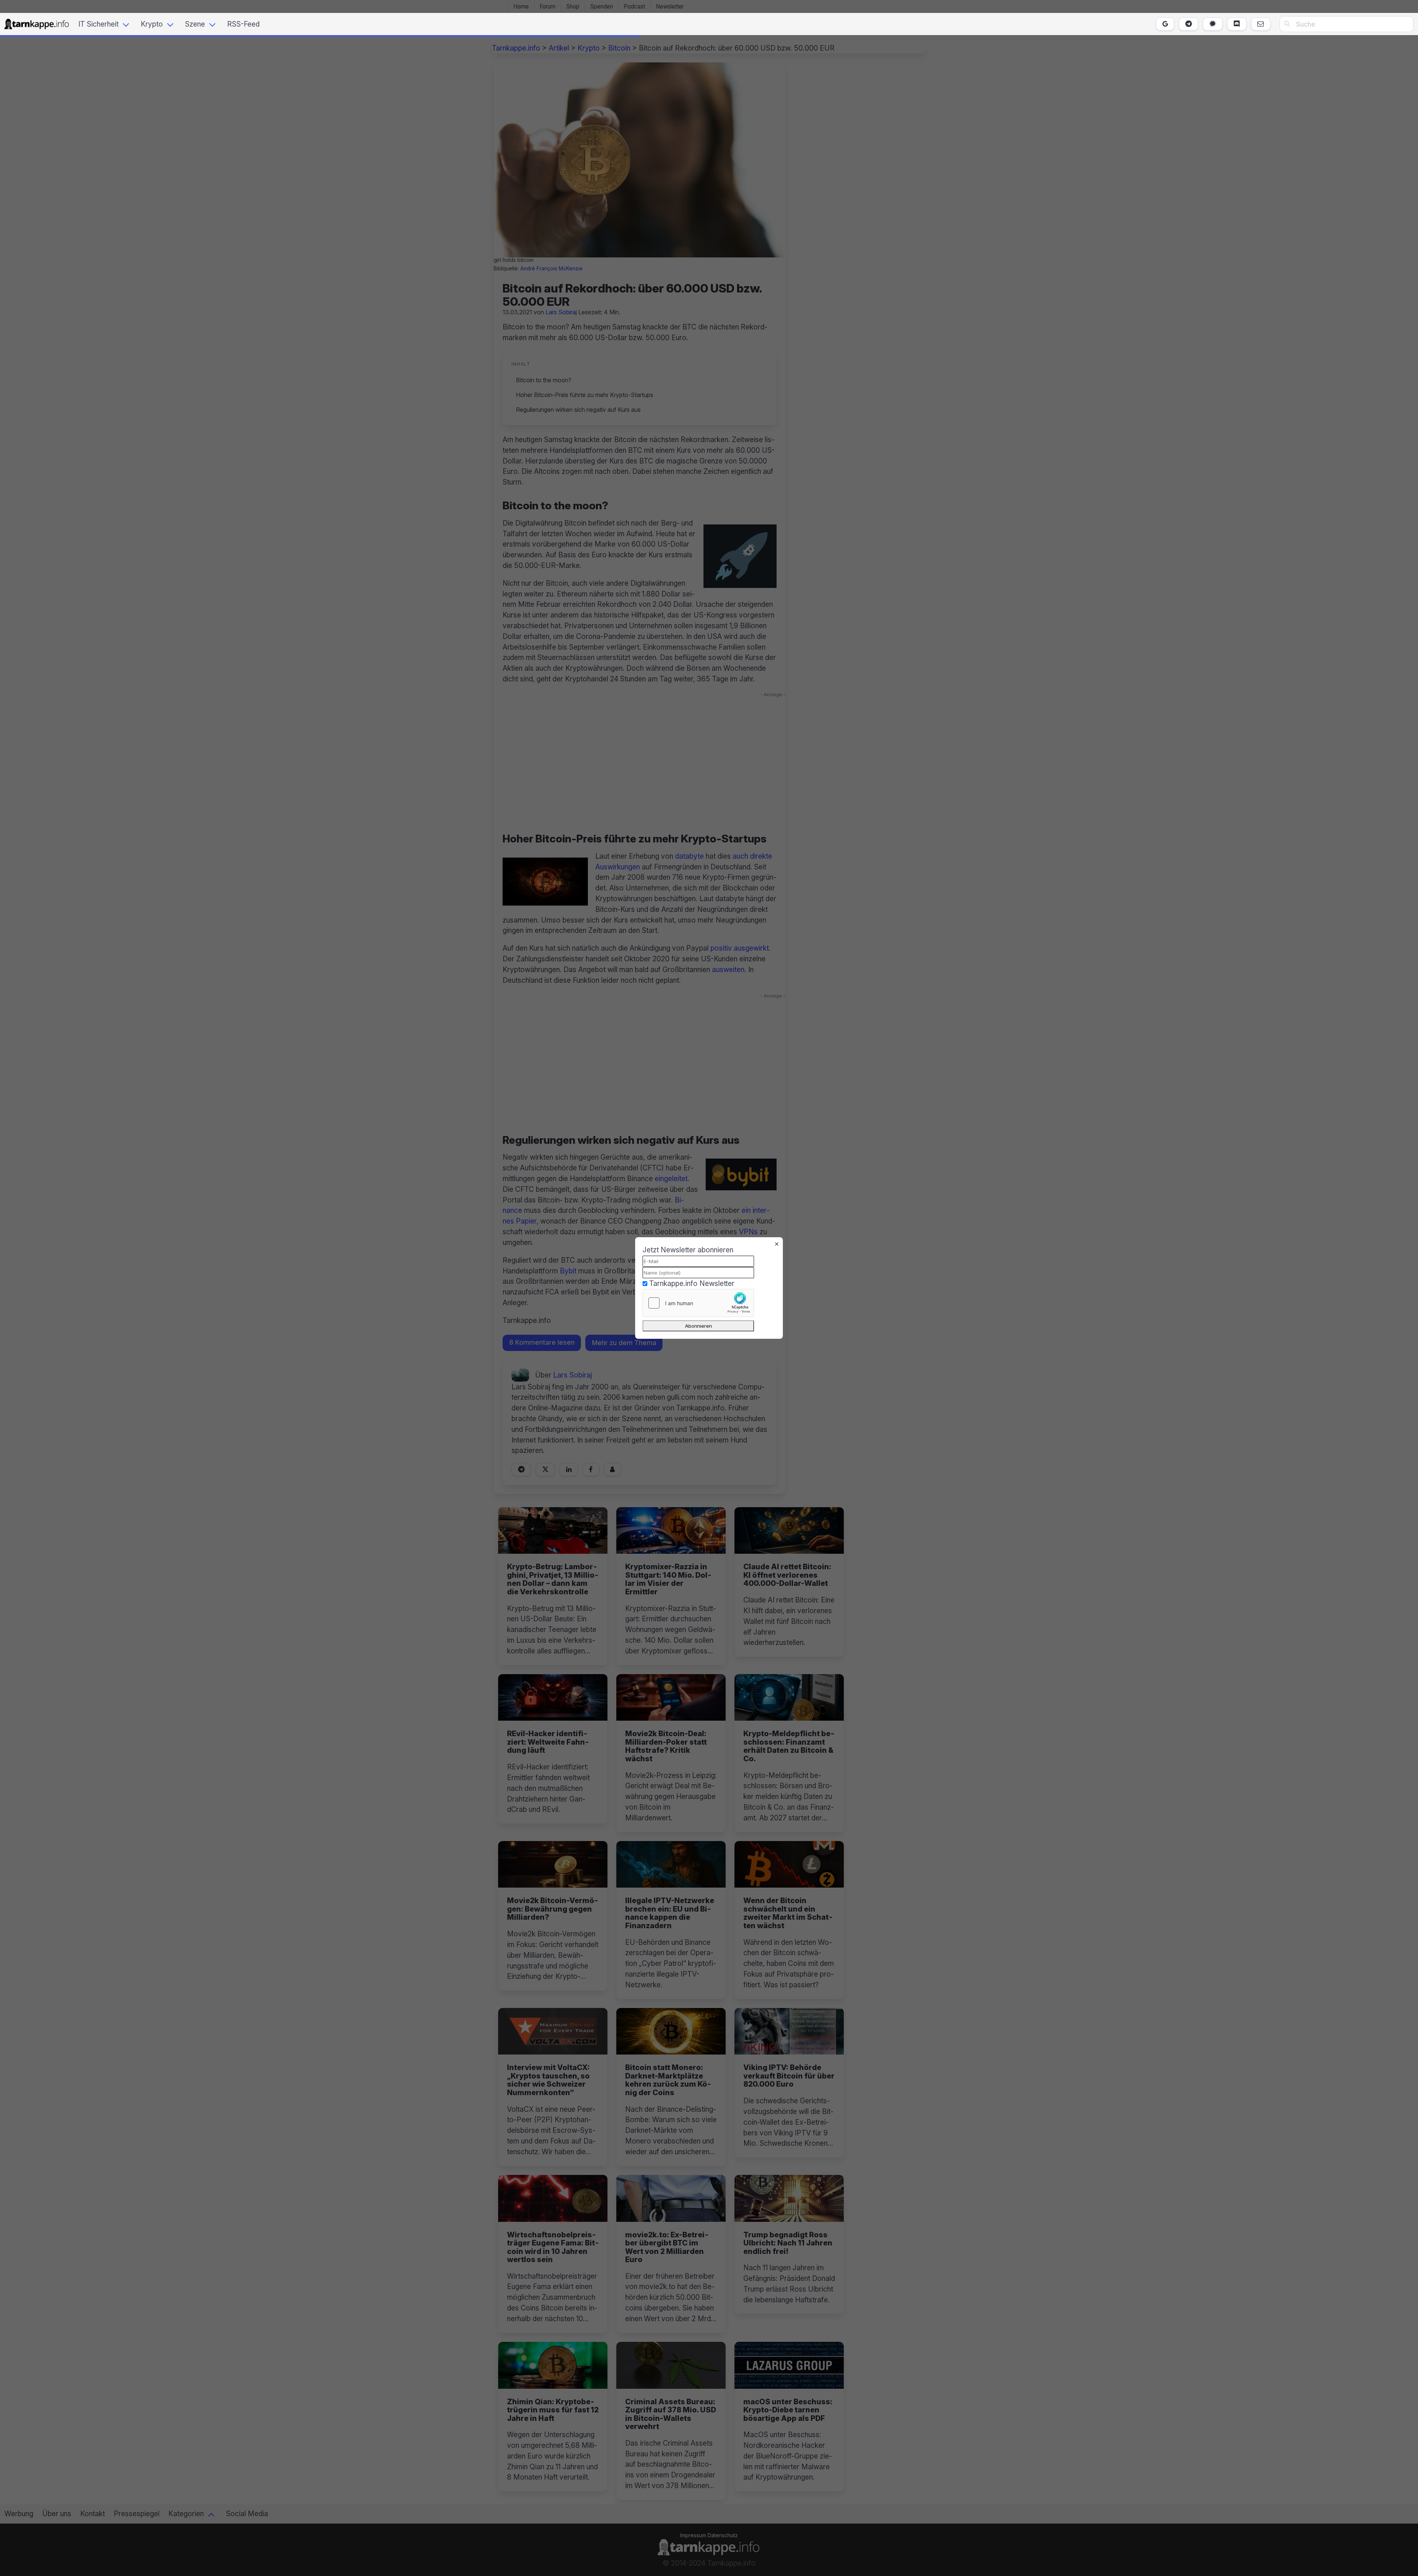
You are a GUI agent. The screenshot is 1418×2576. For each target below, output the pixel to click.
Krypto (152, 24)
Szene (195, 24)
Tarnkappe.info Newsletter (692, 1283)
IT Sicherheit (98, 24)
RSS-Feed (243, 24)
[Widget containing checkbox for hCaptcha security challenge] (698, 1303)
